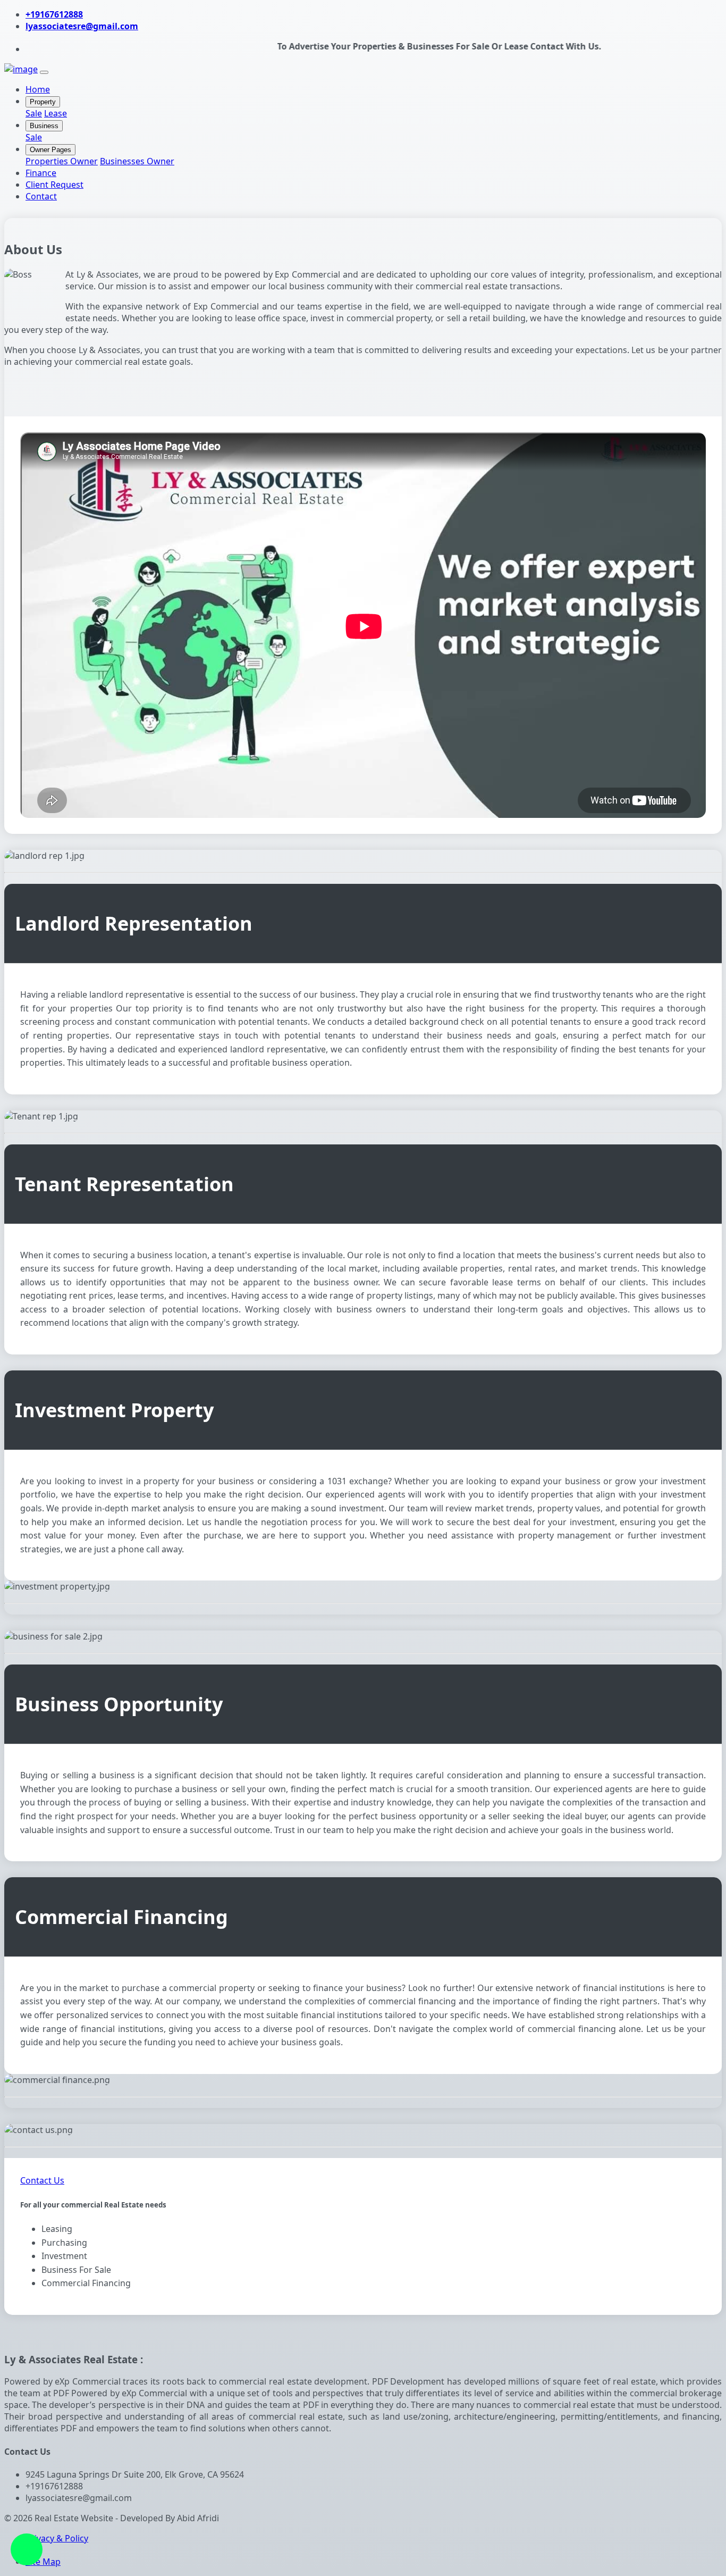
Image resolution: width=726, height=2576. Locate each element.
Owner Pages (50, 150)
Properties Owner (62, 161)
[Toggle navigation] (44, 72)
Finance (41, 173)
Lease (56, 113)
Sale (34, 113)
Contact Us (42, 2180)
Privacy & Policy (57, 2538)
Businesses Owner (137, 161)
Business (44, 126)
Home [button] (38, 89)
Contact (41, 196)
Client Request (54, 185)
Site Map (43, 2562)
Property (43, 102)
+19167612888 (54, 14)
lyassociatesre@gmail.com (82, 26)
